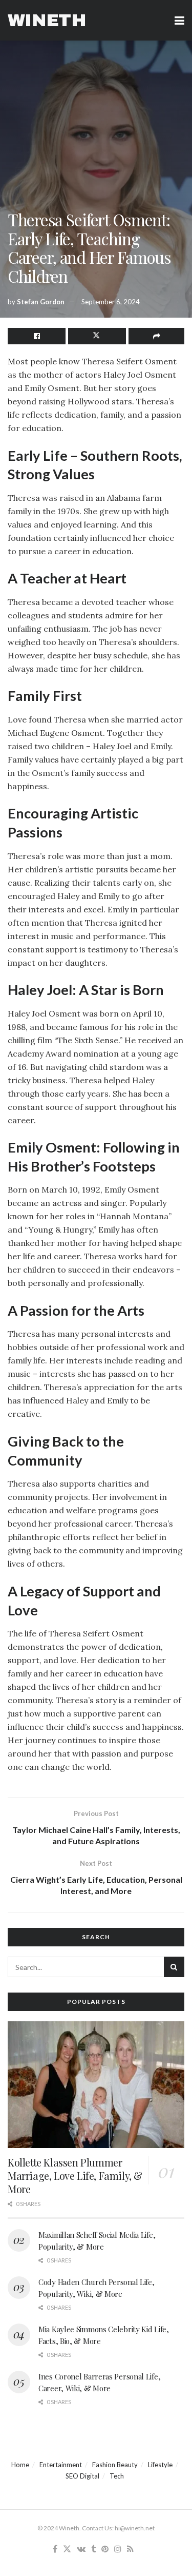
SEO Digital (82, 2476)
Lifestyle (160, 2465)
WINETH (47, 21)
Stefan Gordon (41, 302)
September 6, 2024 (111, 302)
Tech (117, 2476)
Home (20, 2465)
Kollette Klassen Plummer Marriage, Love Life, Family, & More (75, 2175)
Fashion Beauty (115, 2465)
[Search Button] (174, 1967)
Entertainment (61, 2465)
